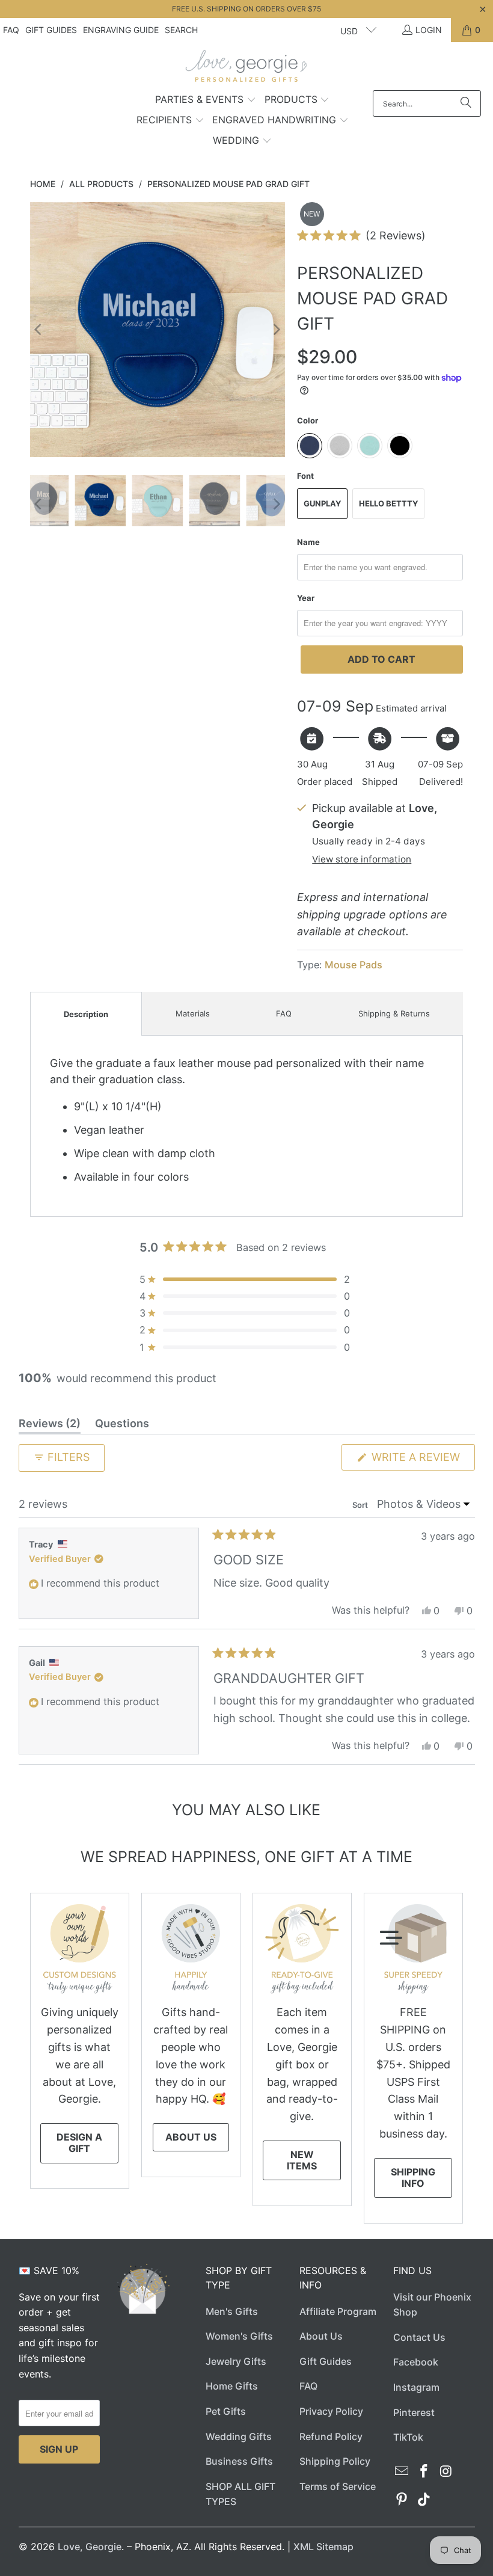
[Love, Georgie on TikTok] (424, 2500)
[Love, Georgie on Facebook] (424, 2472)
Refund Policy (331, 2436)
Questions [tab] (122, 1425)
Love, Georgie (90, 2547)
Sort (361, 1505)
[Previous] (39, 330)
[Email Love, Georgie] (402, 2472)
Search (181, 30)
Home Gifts (232, 2386)
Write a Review (422, 1460)
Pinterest (414, 2412)
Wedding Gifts (239, 2436)
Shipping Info (413, 2178)
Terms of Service (338, 2486)
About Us (191, 2137)
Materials (193, 1013)
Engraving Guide (121, 30)
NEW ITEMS (302, 2160)
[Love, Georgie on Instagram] (446, 2472)
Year (306, 598)
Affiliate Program (338, 2311)
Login (429, 30)
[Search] (466, 103)
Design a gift (79, 2143)
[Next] (276, 330)
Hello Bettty (388, 503)
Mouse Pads (354, 965)
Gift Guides (51, 30)
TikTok (408, 2437)
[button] (206, 100)
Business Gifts (239, 2461)
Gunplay (322, 503)
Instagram (416, 2387)
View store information (362, 859)
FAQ (11, 30)
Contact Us (419, 2337)
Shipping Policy (335, 2461)
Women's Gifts (239, 2336)
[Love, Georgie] (247, 69)
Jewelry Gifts (236, 2361)
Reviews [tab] (50, 1425)
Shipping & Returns (394, 1013)
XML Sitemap (323, 2547)
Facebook (416, 2362)
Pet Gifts (226, 2411)
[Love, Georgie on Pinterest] (402, 2500)
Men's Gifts (232, 2311)
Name (308, 542)
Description (86, 1014)
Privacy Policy (331, 2411)
